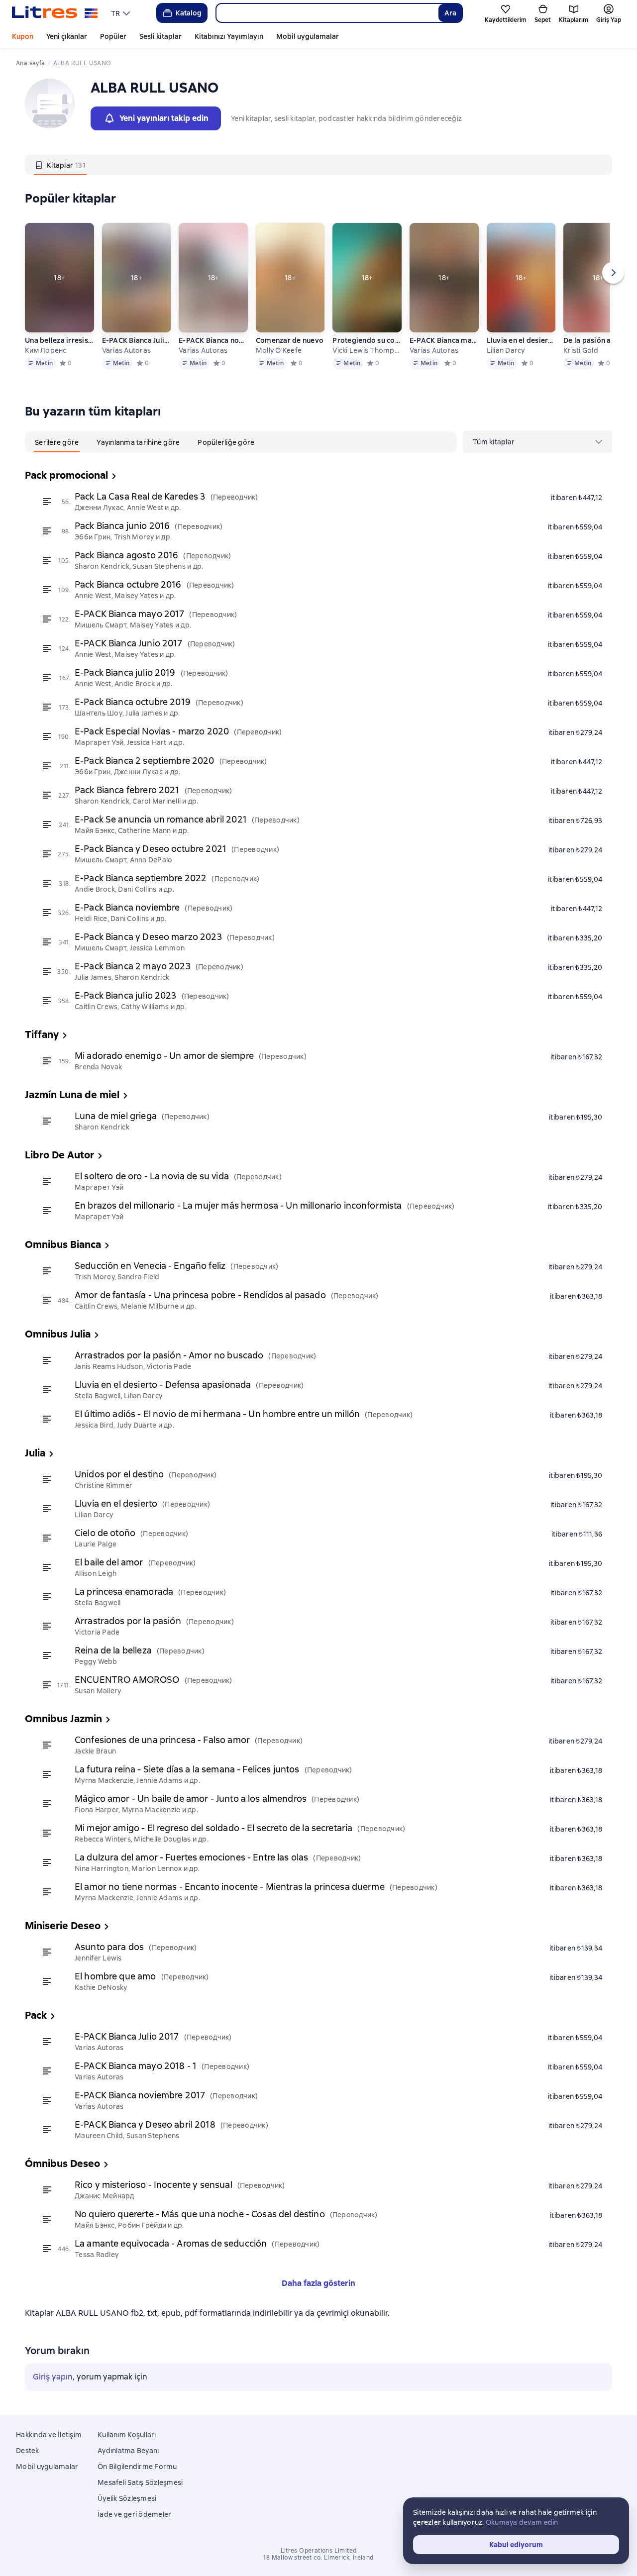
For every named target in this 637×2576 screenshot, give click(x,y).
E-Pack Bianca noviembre (127, 907)
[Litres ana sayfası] (55, 13)
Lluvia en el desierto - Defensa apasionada (163, 1385)
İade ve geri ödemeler (134, 2514)
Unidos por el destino (119, 1474)
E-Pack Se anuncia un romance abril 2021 (161, 819)
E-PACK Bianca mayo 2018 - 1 (444, 340)
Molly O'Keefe (279, 350)
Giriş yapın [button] (53, 2377)
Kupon (23, 36)
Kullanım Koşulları (127, 2435)
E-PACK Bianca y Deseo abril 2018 (145, 2124)
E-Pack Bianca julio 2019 (125, 672)
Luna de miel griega (116, 1116)
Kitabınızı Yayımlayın (229, 36)
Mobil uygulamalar (308, 36)
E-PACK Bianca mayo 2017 (129, 614)
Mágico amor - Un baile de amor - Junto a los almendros (191, 1799)
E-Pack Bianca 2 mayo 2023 (133, 966)
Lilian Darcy (506, 350)
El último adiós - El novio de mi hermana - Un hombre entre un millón (217, 1414)
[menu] (122, 13)
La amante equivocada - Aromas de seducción (171, 2243)
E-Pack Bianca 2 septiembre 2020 (145, 761)
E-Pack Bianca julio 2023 (126, 995)
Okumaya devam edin (522, 2522)
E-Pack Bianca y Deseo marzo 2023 (148, 937)
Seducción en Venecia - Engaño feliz (150, 1266)
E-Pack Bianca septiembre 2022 (141, 878)
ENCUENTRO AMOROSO (127, 1680)
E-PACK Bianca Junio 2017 (129, 643)
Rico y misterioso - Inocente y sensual (154, 2185)
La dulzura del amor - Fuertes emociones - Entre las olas (191, 1857)
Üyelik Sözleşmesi (127, 2498)
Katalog (189, 13)
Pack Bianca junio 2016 (122, 526)
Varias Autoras (127, 350)
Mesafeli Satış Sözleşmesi (140, 2482)
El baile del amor (109, 1562)
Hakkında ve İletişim (49, 2435)
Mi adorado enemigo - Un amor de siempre (164, 1056)
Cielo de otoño (105, 1533)
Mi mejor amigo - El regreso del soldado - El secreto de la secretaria (213, 1828)
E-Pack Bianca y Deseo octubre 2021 (151, 849)
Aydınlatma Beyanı (128, 2451)
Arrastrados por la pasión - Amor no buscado (169, 1355)
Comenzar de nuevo (290, 340)
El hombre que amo (115, 1976)
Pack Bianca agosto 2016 (126, 555)
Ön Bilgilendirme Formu (137, 2467)
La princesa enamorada (124, 1592)
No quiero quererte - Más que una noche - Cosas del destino (200, 2214)
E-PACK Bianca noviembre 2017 (213, 340)
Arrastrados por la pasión (128, 1621)
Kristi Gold (581, 350)
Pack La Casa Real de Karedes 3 (140, 496)
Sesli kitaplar (160, 36)
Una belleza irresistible (59, 340)
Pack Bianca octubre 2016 (128, 584)
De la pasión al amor (598, 340)
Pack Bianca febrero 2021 (127, 790)
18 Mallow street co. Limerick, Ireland (318, 2558)
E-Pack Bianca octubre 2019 (133, 702)
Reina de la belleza (113, 1650)
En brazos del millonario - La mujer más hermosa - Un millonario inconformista (238, 1205)
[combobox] (327, 13)
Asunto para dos (109, 1947)
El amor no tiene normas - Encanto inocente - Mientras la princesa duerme (230, 1887)
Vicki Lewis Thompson (367, 350)
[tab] (60, 165)
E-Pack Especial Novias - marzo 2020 (152, 731)
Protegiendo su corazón (367, 340)
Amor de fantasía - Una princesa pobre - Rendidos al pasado (200, 1295)
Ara (450, 13)
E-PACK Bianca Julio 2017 (136, 340)
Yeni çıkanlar (67, 36)
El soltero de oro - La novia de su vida (152, 1176)
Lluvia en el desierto (521, 340)
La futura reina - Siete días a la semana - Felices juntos (187, 1769)
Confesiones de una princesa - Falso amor (162, 1740)
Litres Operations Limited (319, 2551)
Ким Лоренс (46, 350)
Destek (28, 2451)
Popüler (113, 36)
